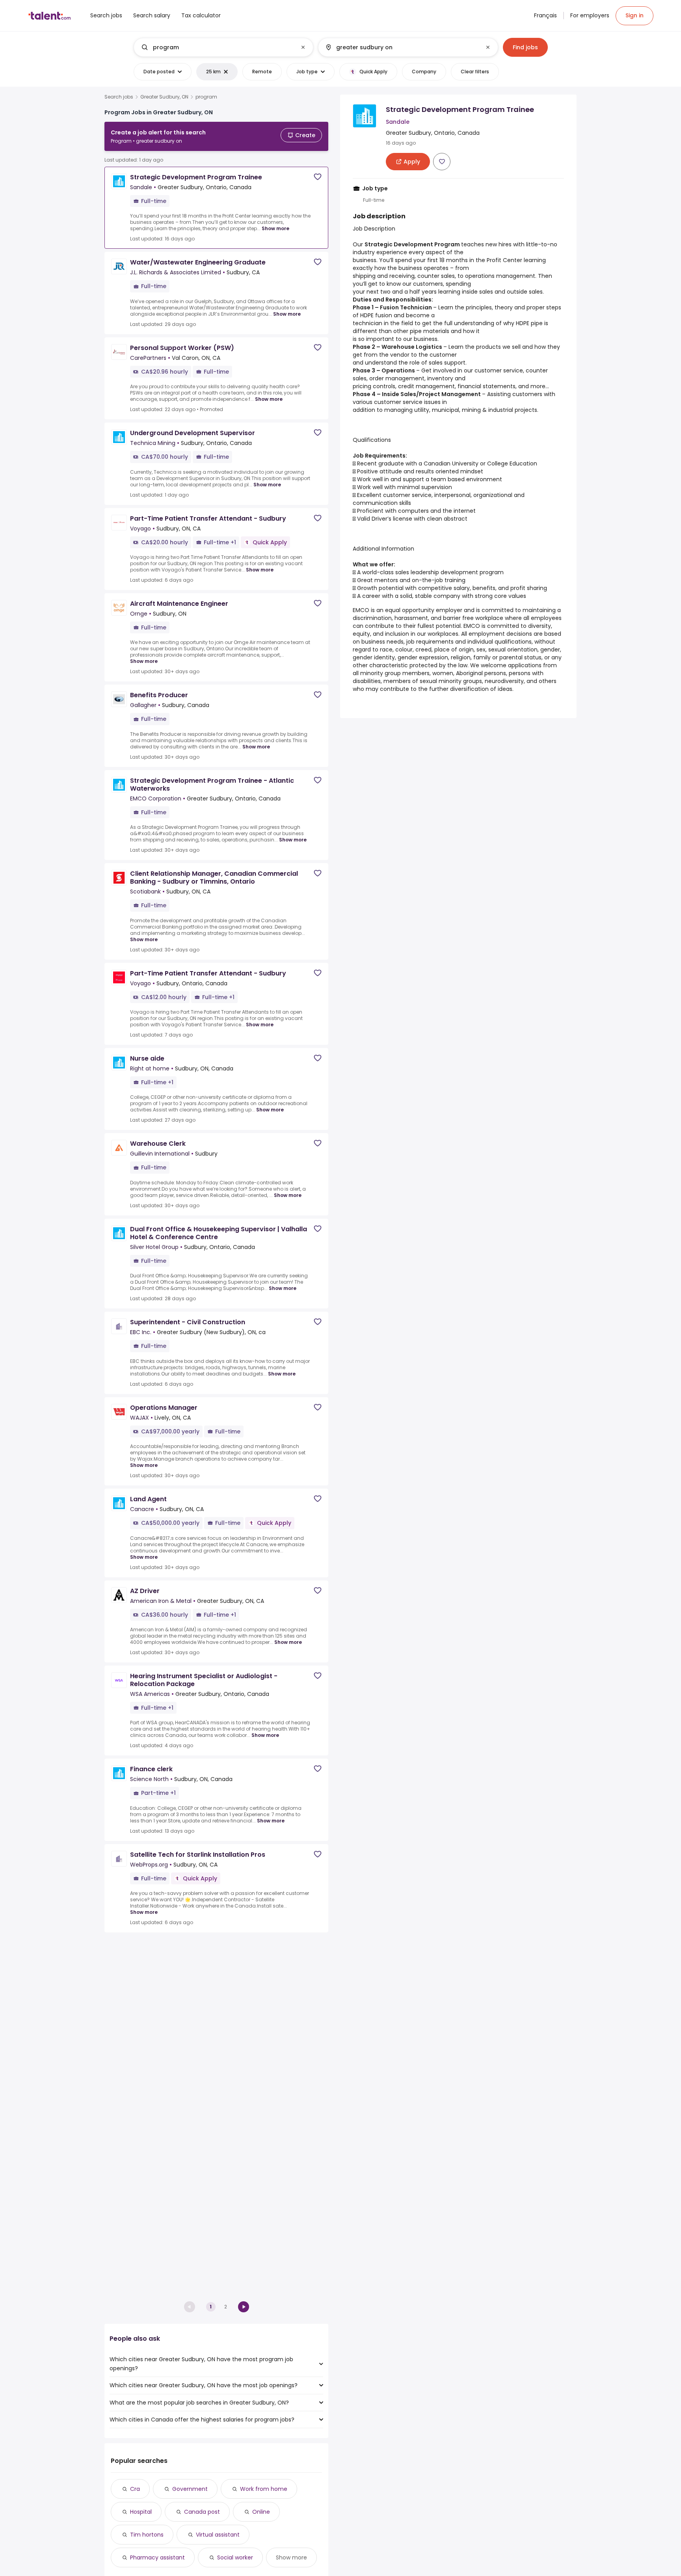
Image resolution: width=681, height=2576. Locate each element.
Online (261, 2512)
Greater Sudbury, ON (164, 97)
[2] (244, 2307)
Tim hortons (147, 2535)
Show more (275, 228)
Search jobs (119, 97)
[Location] (401, 47)
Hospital (141, 2512)
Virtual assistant (218, 2535)
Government (190, 2489)
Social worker (235, 2557)
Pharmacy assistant (157, 2557)
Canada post (202, 2512)
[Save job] (318, 177)
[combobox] (223, 47)
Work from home (264, 2489)
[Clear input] (303, 47)
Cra (135, 2489)
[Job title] (217, 47)
